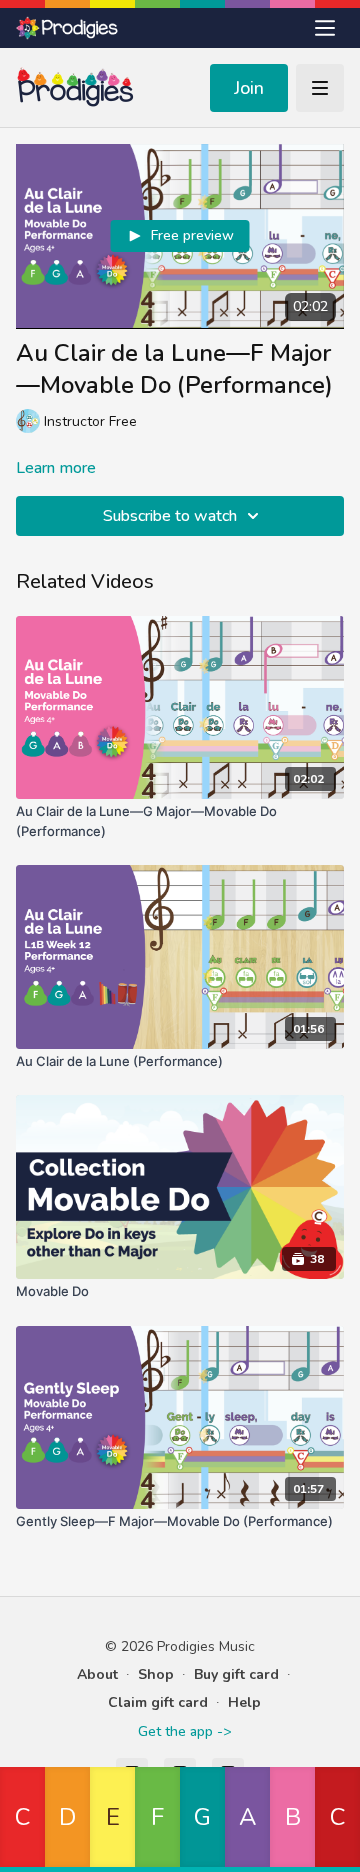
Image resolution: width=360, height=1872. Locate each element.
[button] (22, 1819)
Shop (156, 1674)
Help (244, 1702)
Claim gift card (158, 1702)
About (97, 1674)
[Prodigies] (68, 28)
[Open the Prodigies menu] (325, 28)
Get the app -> (184, 1731)
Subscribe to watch (170, 516)
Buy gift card (236, 1674)
